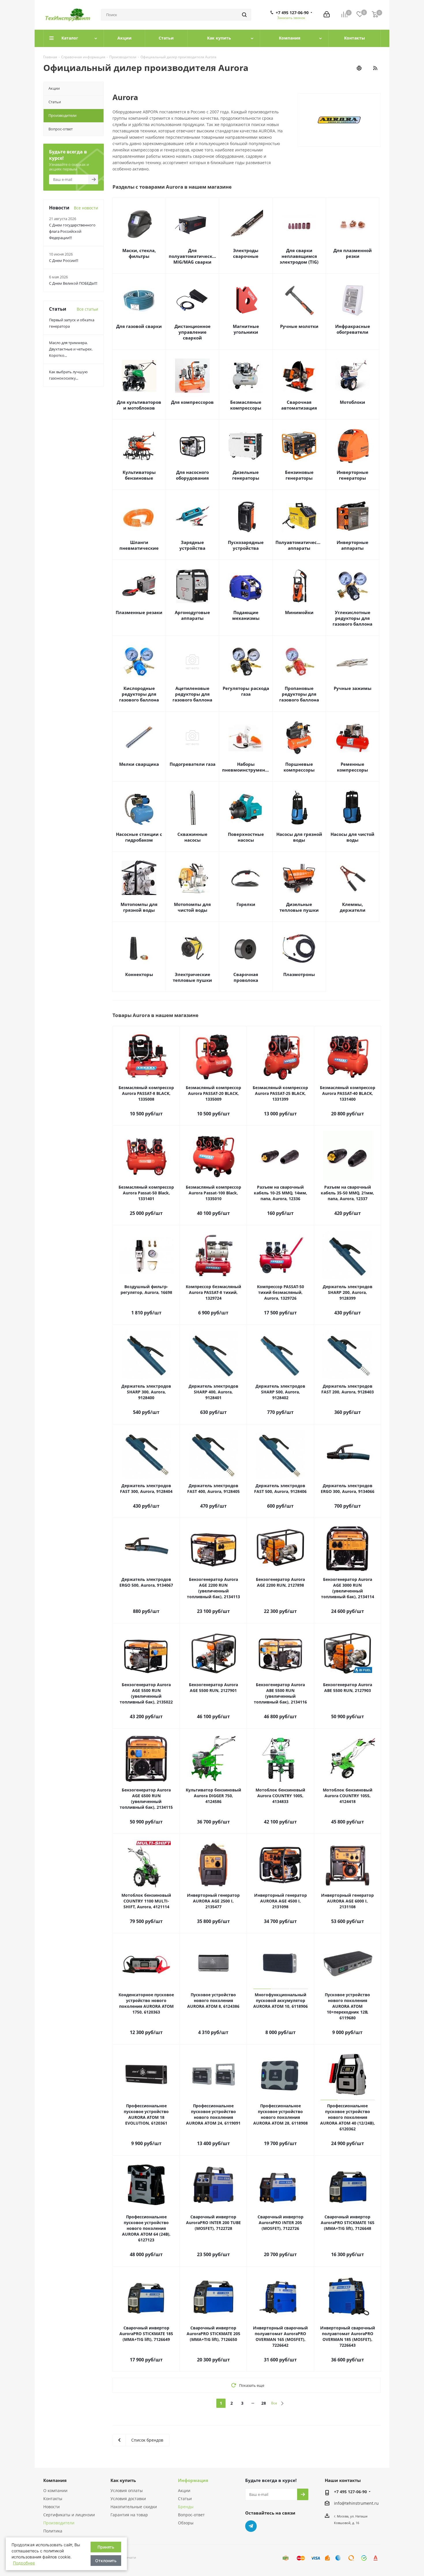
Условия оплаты (127, 2490)
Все (274, 2403)
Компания (55, 2480)
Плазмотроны (299, 974)
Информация (193, 2480)
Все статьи (87, 309)
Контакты (53, 2499)
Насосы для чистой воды (352, 837)
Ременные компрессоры (352, 767)
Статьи (185, 2499)
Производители (59, 2523)
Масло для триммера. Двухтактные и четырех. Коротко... (71, 349)
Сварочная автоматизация (299, 405)
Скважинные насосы (192, 837)
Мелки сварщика (139, 764)
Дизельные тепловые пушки (299, 907)
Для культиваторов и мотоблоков (139, 405)
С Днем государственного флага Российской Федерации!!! (72, 231)
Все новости (86, 208)
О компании (55, 2490)
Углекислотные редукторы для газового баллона (352, 618)
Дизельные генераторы (246, 475)
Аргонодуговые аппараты (192, 615)
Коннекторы (139, 974)
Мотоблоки (352, 402)
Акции (184, 2490)
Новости (51, 2507)
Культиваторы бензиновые (139, 475)
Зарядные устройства (192, 545)
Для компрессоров (192, 402)
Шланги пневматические (139, 545)
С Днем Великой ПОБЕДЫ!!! (73, 283)
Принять (106, 2547)
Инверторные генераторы (352, 475)
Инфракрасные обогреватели (353, 329)
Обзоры (186, 2523)
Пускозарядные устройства (246, 545)
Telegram (251, 2526)
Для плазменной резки (353, 253)
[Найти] (244, 15)
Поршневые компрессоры (299, 767)
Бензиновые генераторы (299, 475)
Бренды (186, 2507)
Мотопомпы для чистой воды (192, 907)
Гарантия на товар (129, 2515)
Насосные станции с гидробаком (139, 837)
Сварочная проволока (246, 977)
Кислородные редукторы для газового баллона (139, 694)
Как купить (123, 2480)
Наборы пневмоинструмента (246, 767)
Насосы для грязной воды (299, 837)
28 (264, 2403)
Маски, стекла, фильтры (139, 253)
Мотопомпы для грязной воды (139, 907)
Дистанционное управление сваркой (193, 332)
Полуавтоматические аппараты (299, 545)
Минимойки (299, 612)
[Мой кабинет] (327, 15)
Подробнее (24, 2563)
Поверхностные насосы (246, 837)
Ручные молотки (299, 326)
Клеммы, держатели (353, 907)
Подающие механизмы (246, 615)
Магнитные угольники (246, 329)
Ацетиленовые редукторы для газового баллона (192, 694)
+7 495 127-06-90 (292, 13)
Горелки (246, 904)
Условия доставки (128, 2499)
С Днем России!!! (64, 260)
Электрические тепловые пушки (192, 977)
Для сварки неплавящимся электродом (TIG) (299, 256)
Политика (53, 2531)
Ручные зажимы (353, 688)
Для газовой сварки (139, 326)
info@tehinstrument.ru (356, 2503)
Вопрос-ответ (191, 2515)
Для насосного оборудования (192, 475)
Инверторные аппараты (352, 545)
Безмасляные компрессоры (246, 405)
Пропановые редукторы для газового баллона (299, 694)
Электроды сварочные (246, 253)
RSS (375, 68)
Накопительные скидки (134, 2507)
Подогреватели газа (193, 764)
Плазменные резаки (139, 612)
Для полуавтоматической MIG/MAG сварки (192, 256)
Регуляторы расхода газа (246, 691)
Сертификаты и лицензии (69, 2515)
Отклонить (106, 2561)
